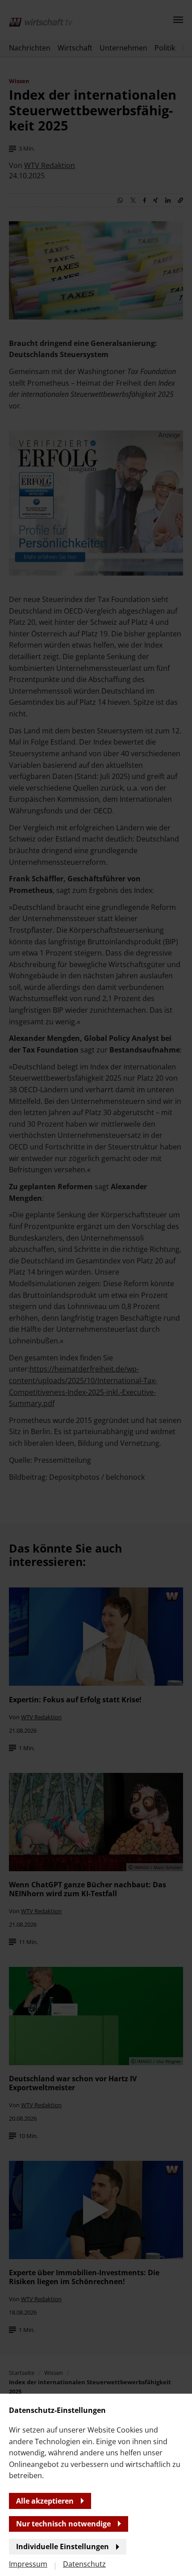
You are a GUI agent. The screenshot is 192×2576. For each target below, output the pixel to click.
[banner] (96, 1288)
